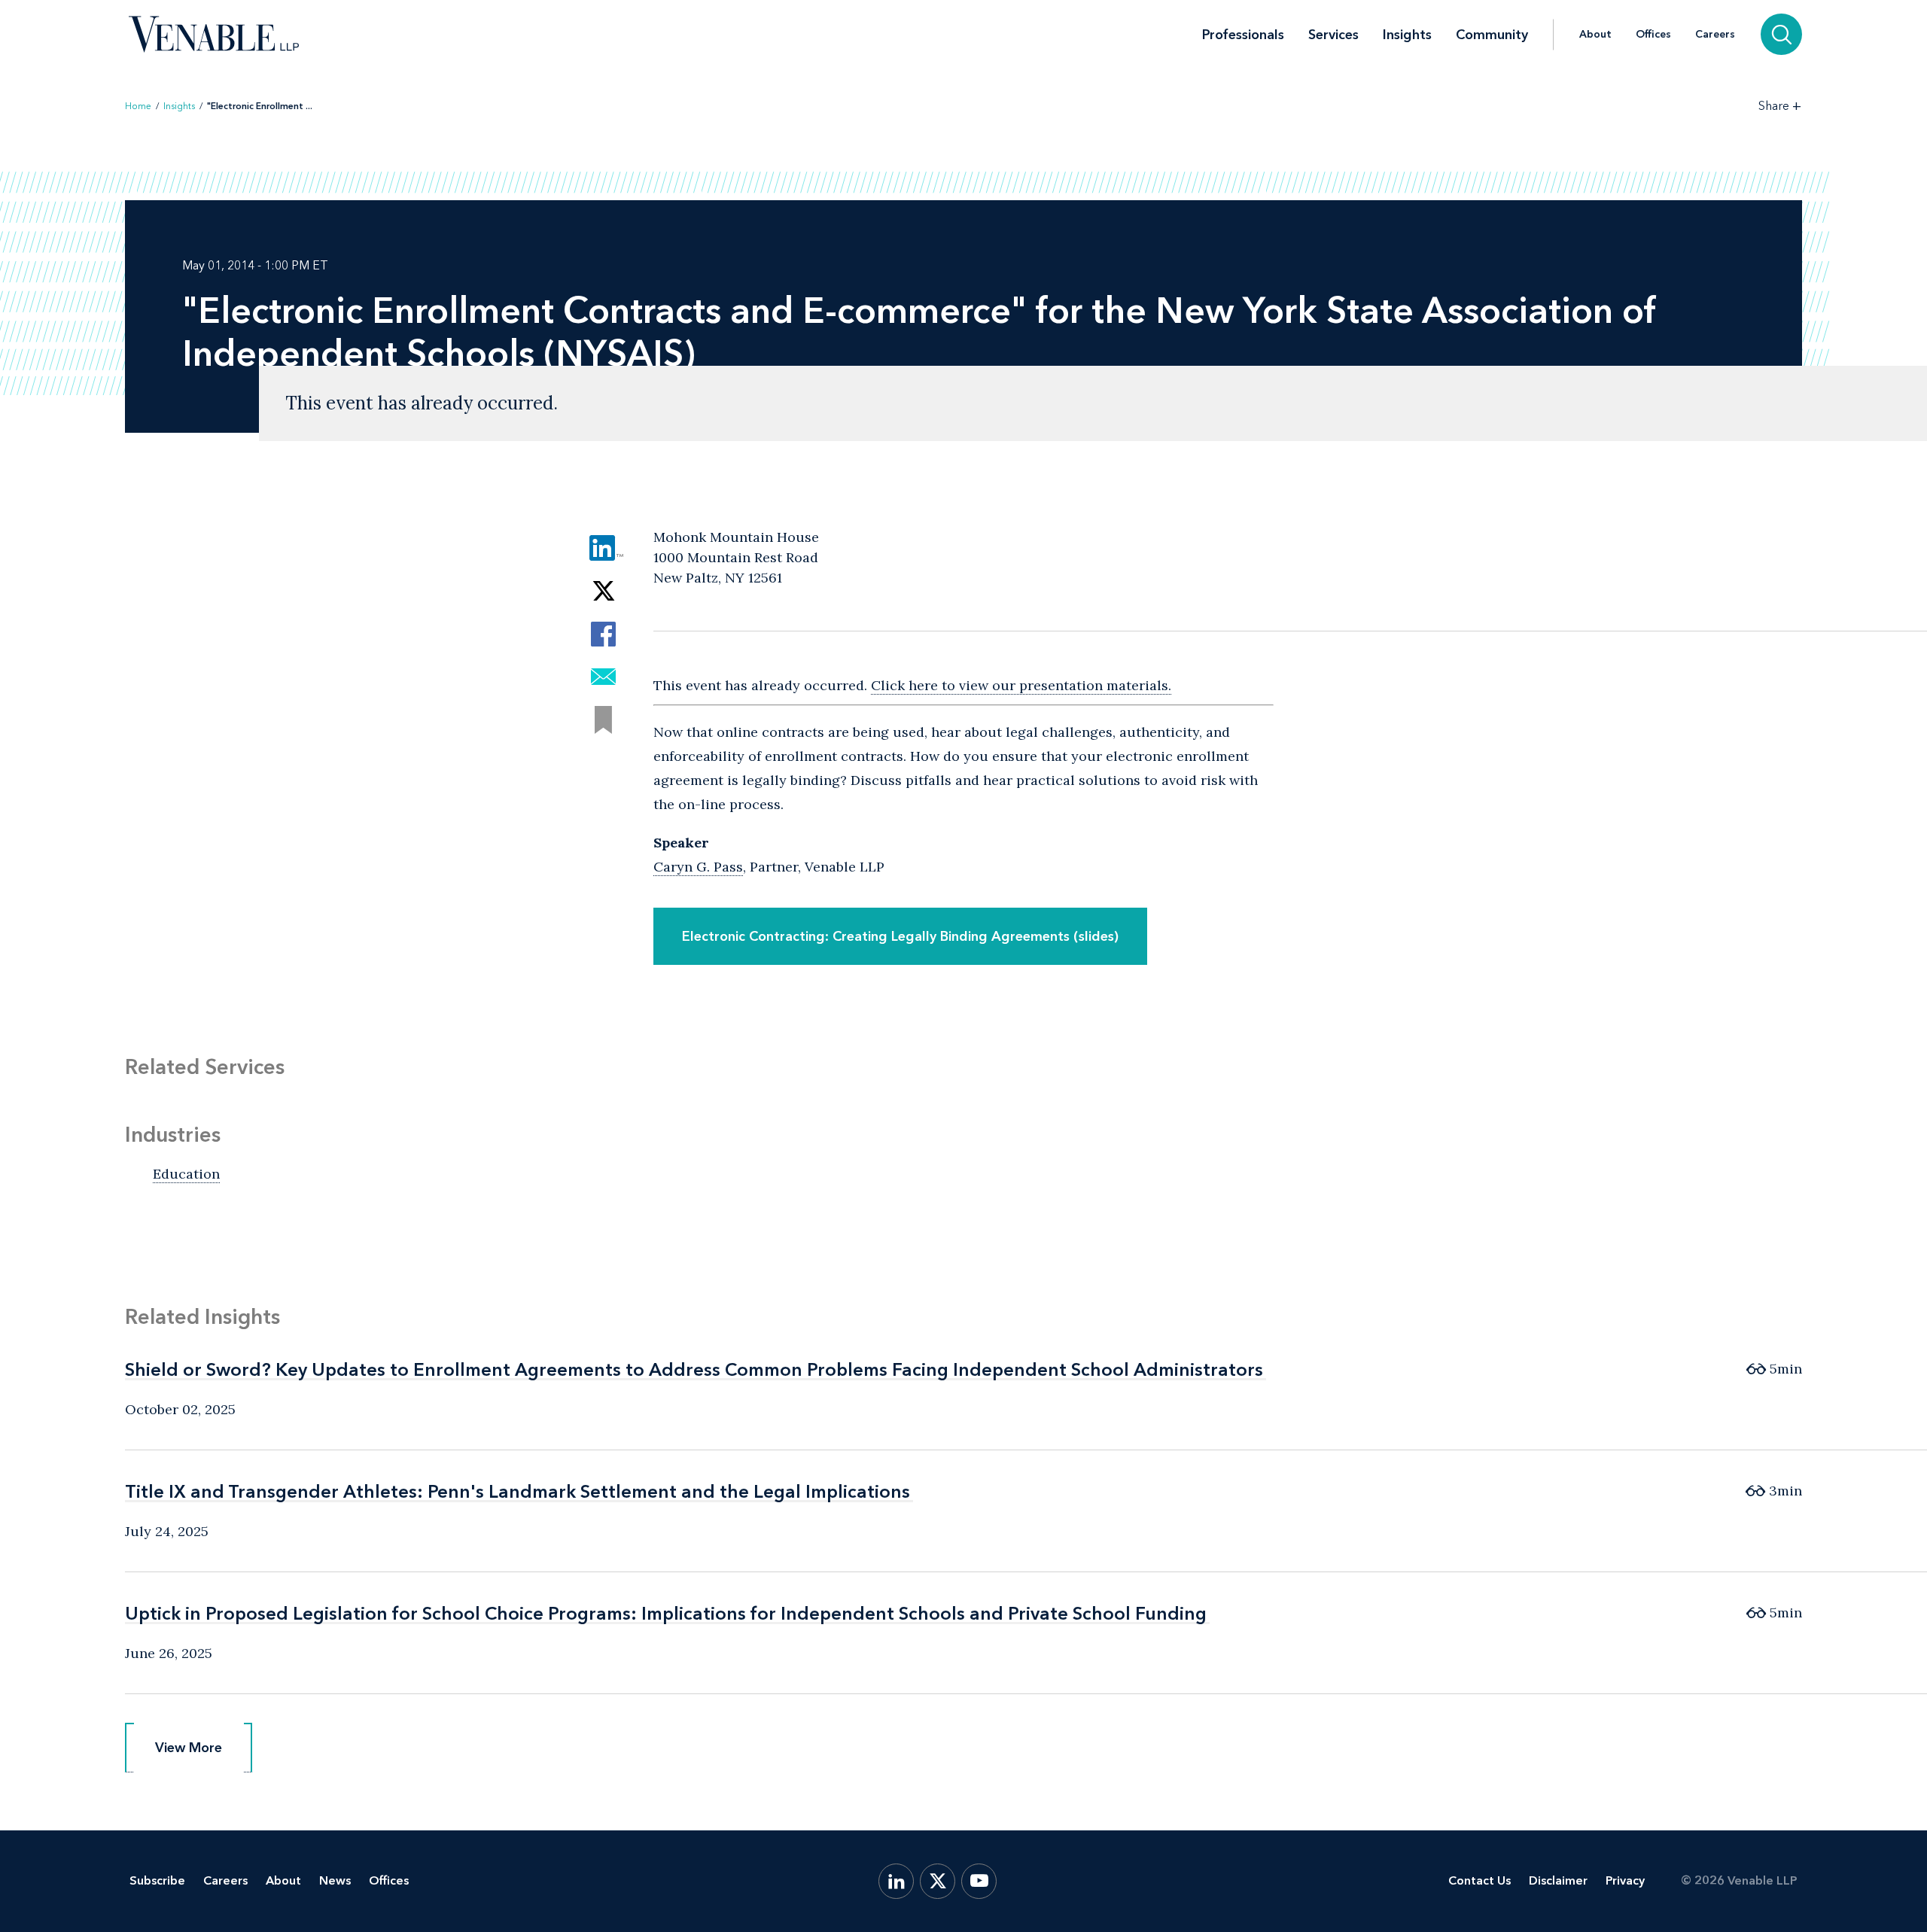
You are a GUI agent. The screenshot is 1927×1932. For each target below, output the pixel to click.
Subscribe (157, 1880)
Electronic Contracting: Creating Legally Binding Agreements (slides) (900, 936)
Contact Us (1479, 1880)
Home (138, 106)
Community (1492, 35)
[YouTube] (979, 1881)
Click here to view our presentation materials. (1021, 685)
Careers (1715, 35)
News (335, 1880)
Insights (1407, 35)
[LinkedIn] (896, 1881)
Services (1333, 35)
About (1595, 35)
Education (186, 1174)
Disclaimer (1558, 1880)
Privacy (1625, 1880)
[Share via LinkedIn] (603, 548)
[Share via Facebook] (603, 634)
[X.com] (938, 1881)
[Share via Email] (603, 677)
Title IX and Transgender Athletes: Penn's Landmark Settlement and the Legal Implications (518, 1491)
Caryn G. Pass (698, 867)
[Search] (1781, 34)
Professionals (1243, 35)
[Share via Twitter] (603, 591)
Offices (1653, 35)
